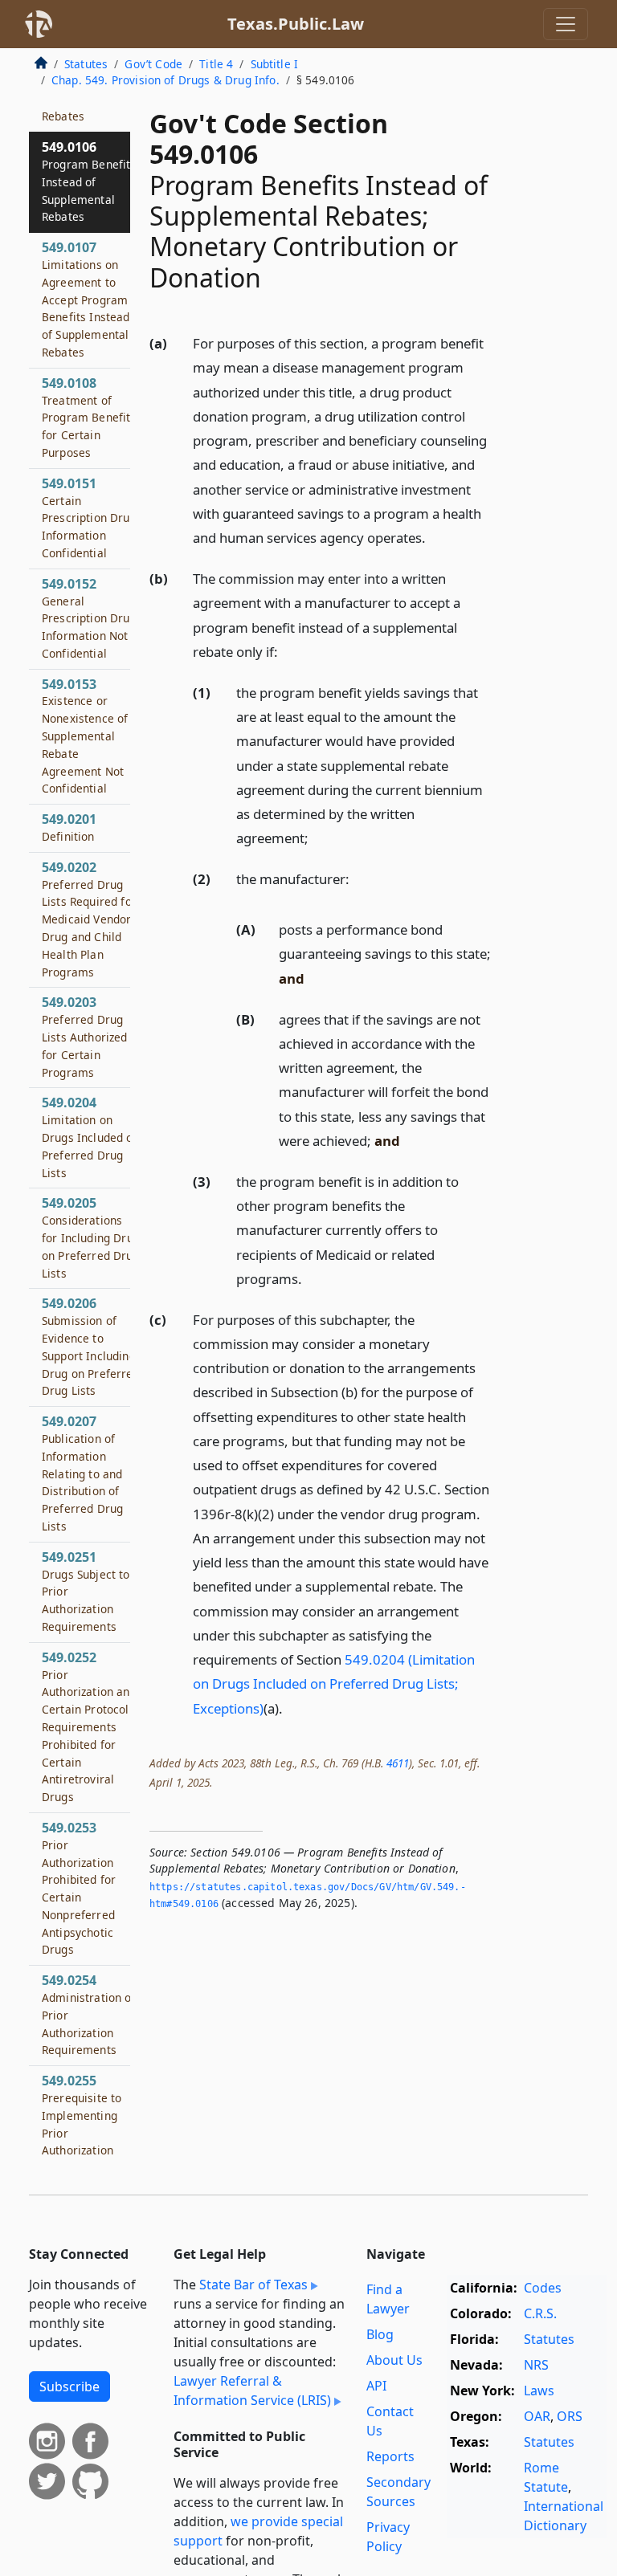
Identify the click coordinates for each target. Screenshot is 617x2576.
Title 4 (216, 64)
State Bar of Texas (253, 2285)
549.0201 (69, 827)
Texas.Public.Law (296, 24)
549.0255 (86, 2132)
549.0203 (85, 1036)
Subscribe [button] (69, 2386)
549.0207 (82, 1473)
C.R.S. (540, 2313)
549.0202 (89, 919)
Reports (390, 2456)
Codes (543, 2288)
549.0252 (89, 1726)
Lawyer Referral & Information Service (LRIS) (252, 2391)
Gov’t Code (153, 64)
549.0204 (91, 1137)
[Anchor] (435, 537)
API (376, 2386)
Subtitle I (275, 64)
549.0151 (89, 518)
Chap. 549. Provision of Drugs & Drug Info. (165, 80)
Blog (380, 2334)
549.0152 (89, 618)
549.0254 (89, 2014)
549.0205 (91, 1237)
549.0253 (79, 1888)
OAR (537, 2416)
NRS (536, 2365)
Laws (539, 2391)
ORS (570, 2416)
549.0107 (86, 299)
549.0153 (85, 736)
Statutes (86, 64)
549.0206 (91, 1346)
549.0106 (89, 181)
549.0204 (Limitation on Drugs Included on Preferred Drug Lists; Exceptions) (334, 1683)
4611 (398, 1763)
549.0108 (89, 417)
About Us (394, 2360)
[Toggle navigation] (566, 24)
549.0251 (86, 1591)
